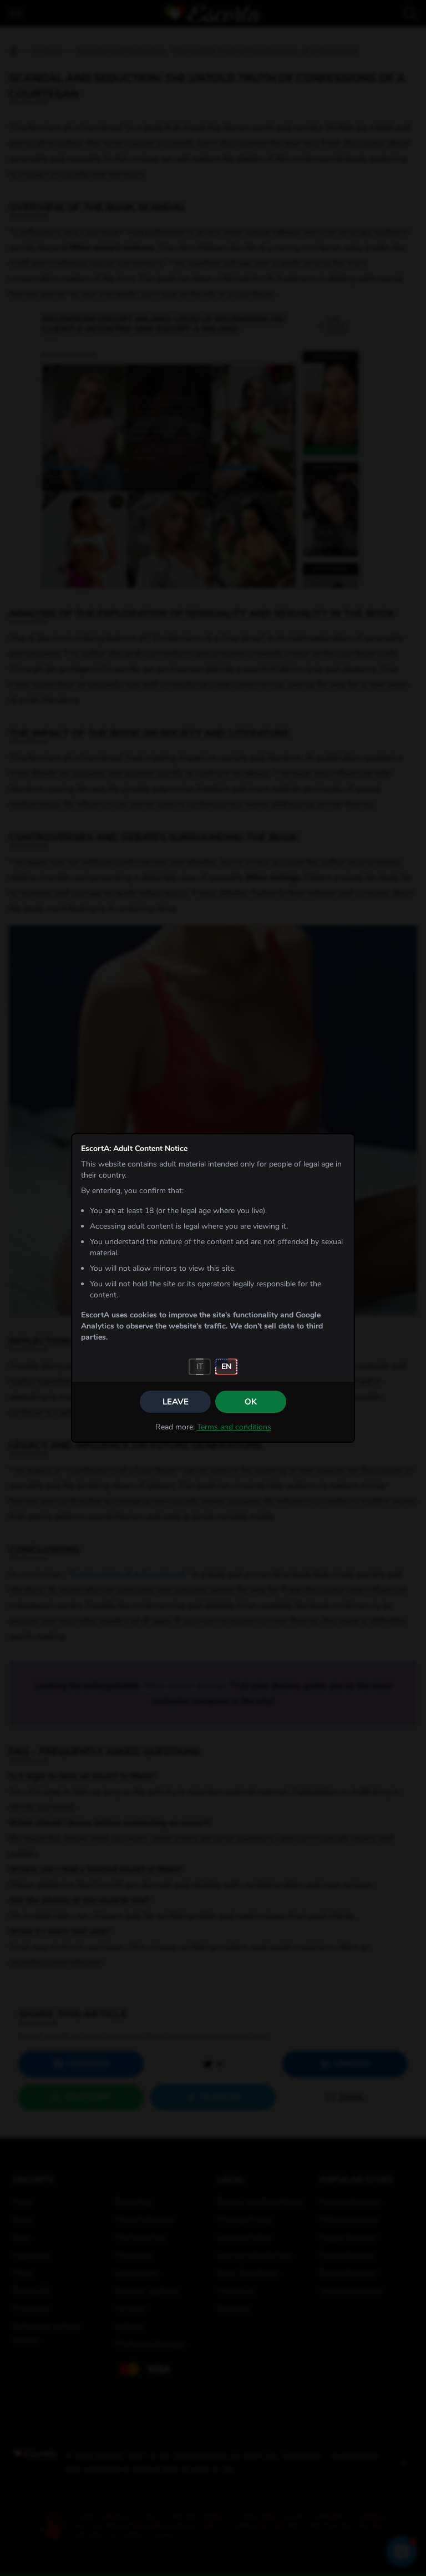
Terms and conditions (234, 1427)
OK (251, 1402)
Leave (176, 1402)
